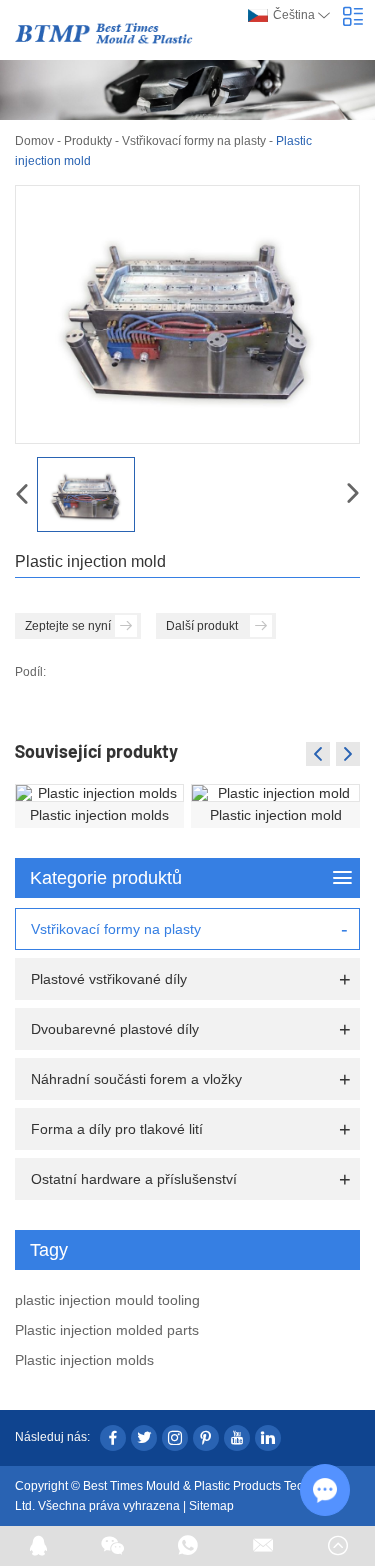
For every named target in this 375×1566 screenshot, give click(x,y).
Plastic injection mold (276, 815)
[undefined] (187, 314)
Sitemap (211, 1506)
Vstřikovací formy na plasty (194, 141)
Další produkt (202, 626)
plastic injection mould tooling (107, 1300)
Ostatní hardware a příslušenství (134, 1179)
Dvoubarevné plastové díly (115, 1029)
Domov (34, 141)
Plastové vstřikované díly (109, 979)
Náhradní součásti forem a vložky (136, 1079)
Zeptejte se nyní (68, 626)
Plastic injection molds (99, 815)
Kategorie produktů (106, 878)
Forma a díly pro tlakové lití (117, 1129)
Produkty (88, 141)
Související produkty (96, 751)
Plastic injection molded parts (107, 1330)
